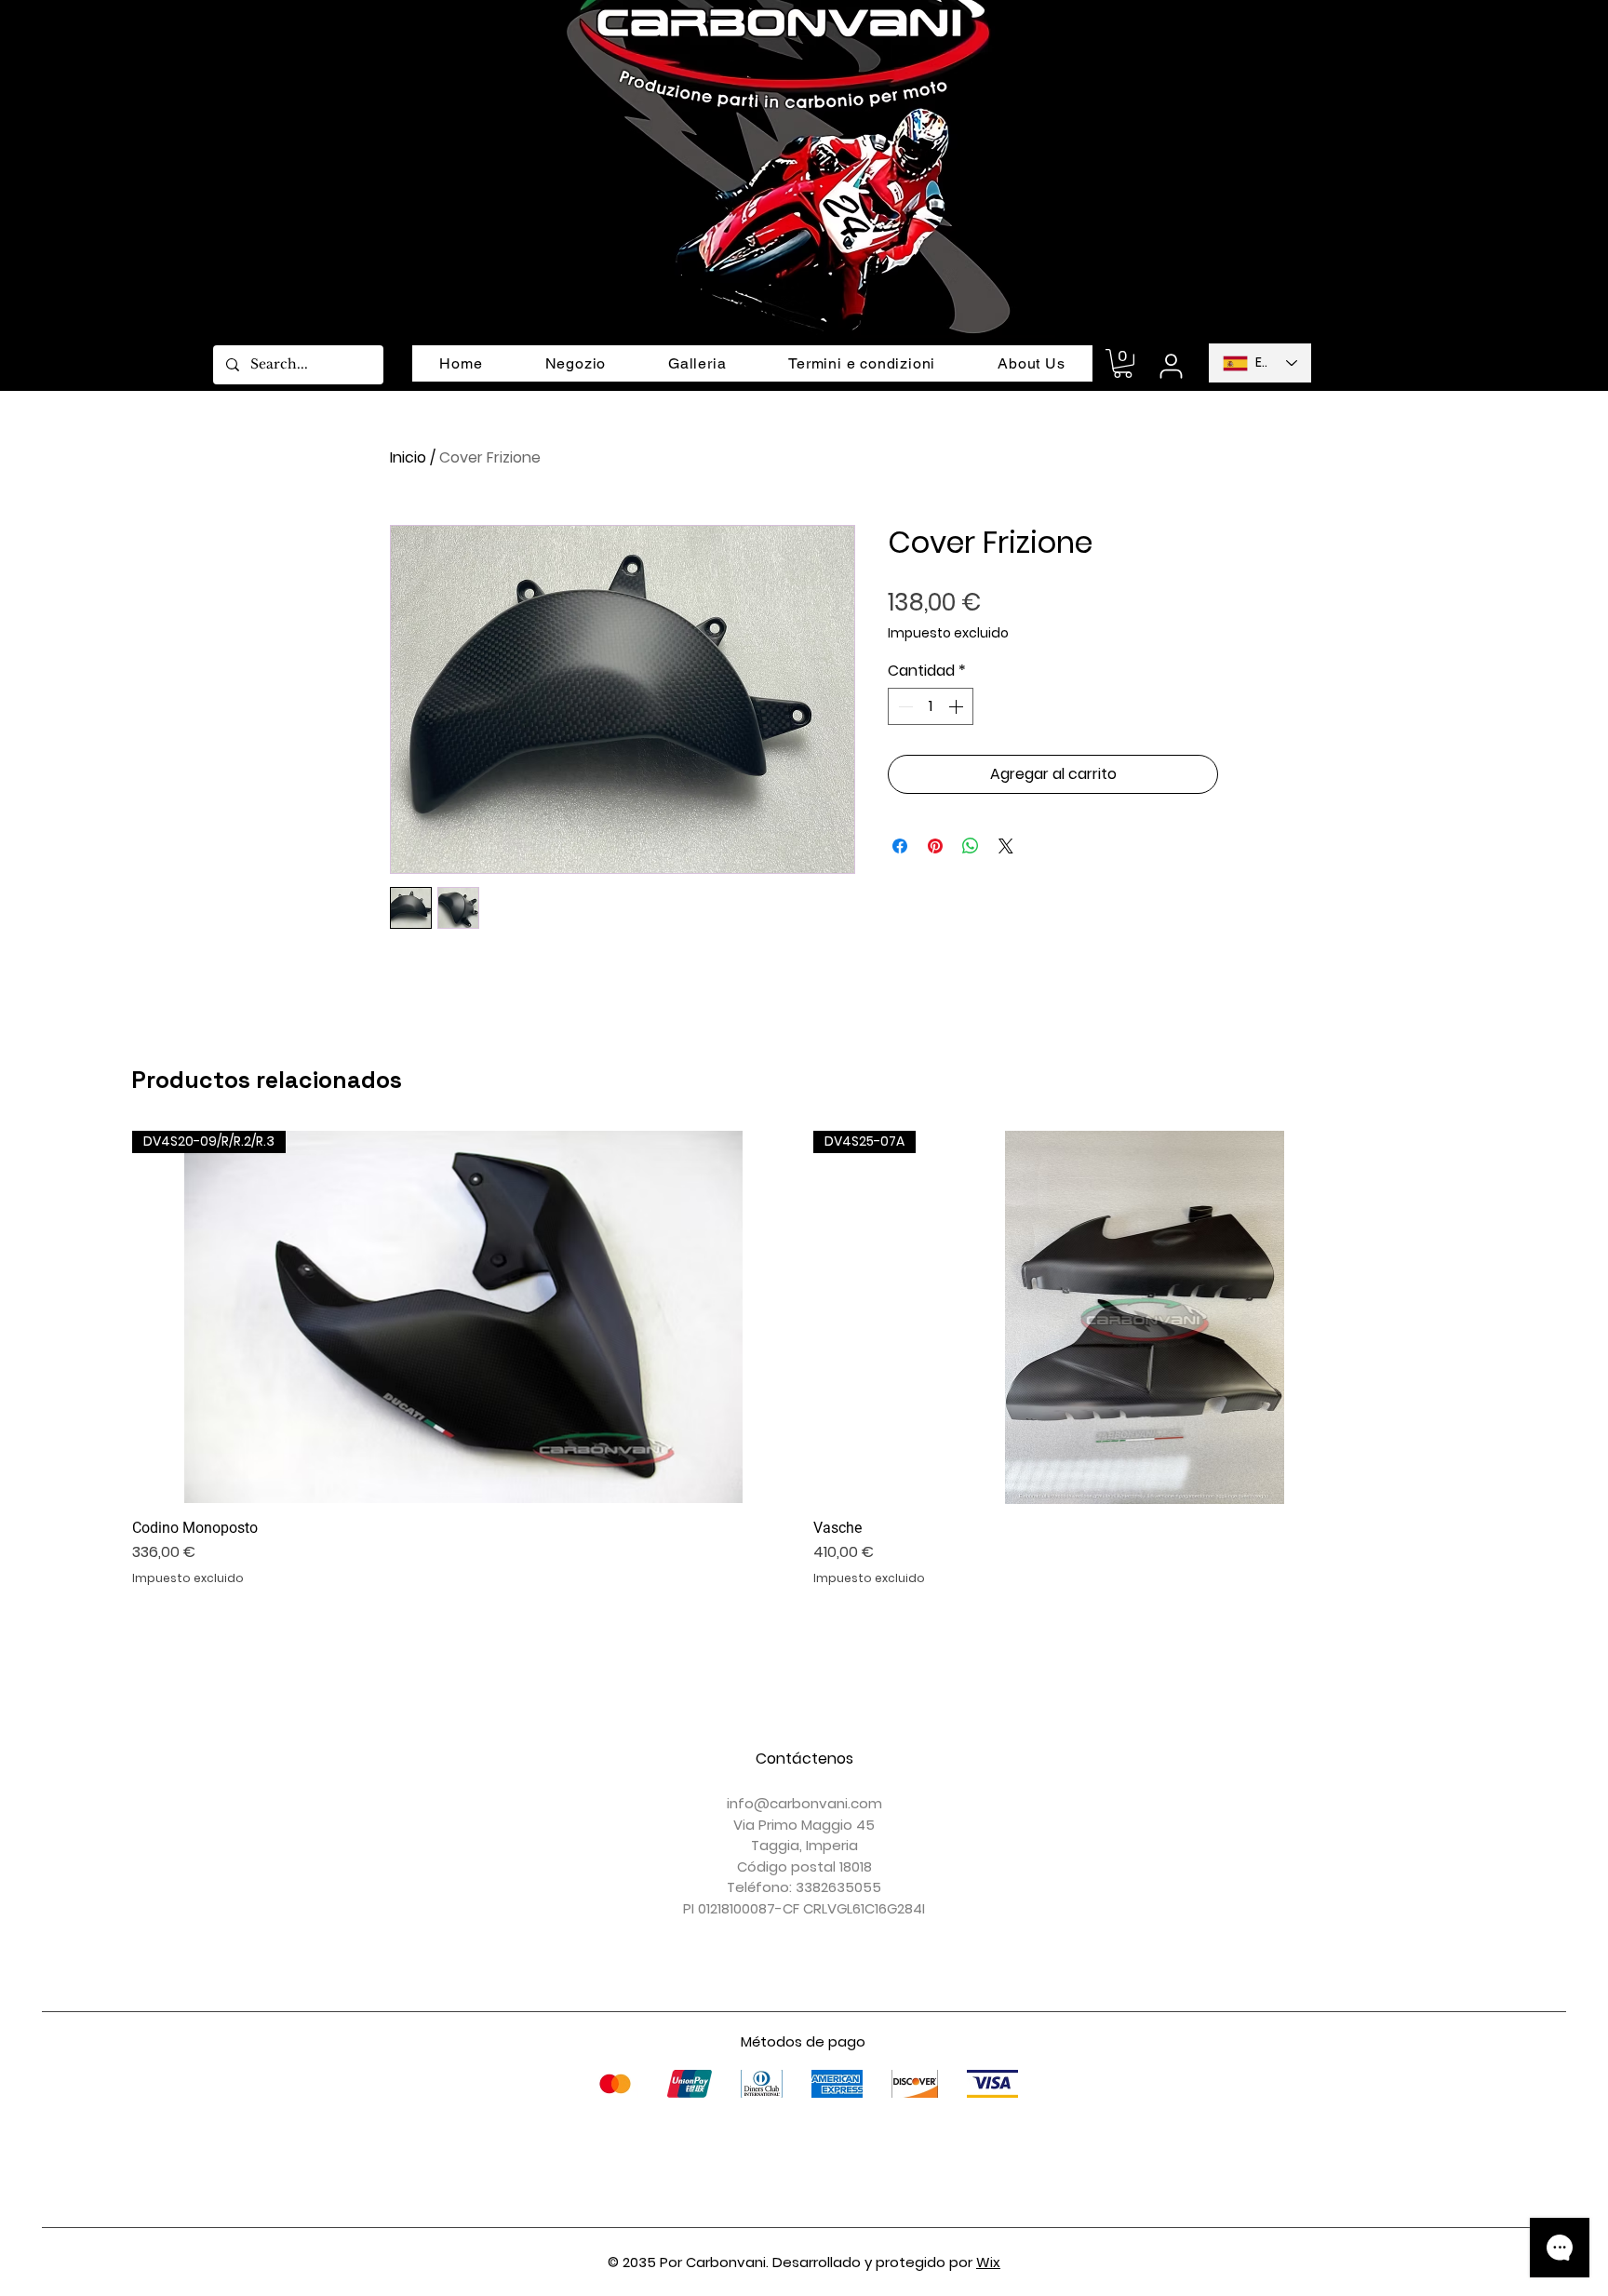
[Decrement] (904, 706)
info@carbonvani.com (804, 1803)
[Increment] (958, 706)
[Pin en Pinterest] (935, 846)
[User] (1171, 366)
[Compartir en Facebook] (900, 846)
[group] (804, 1358)
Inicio (408, 457)
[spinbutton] (931, 706)
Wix (988, 2262)
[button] (1123, 363)
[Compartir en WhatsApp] (971, 846)
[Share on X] (1006, 846)
